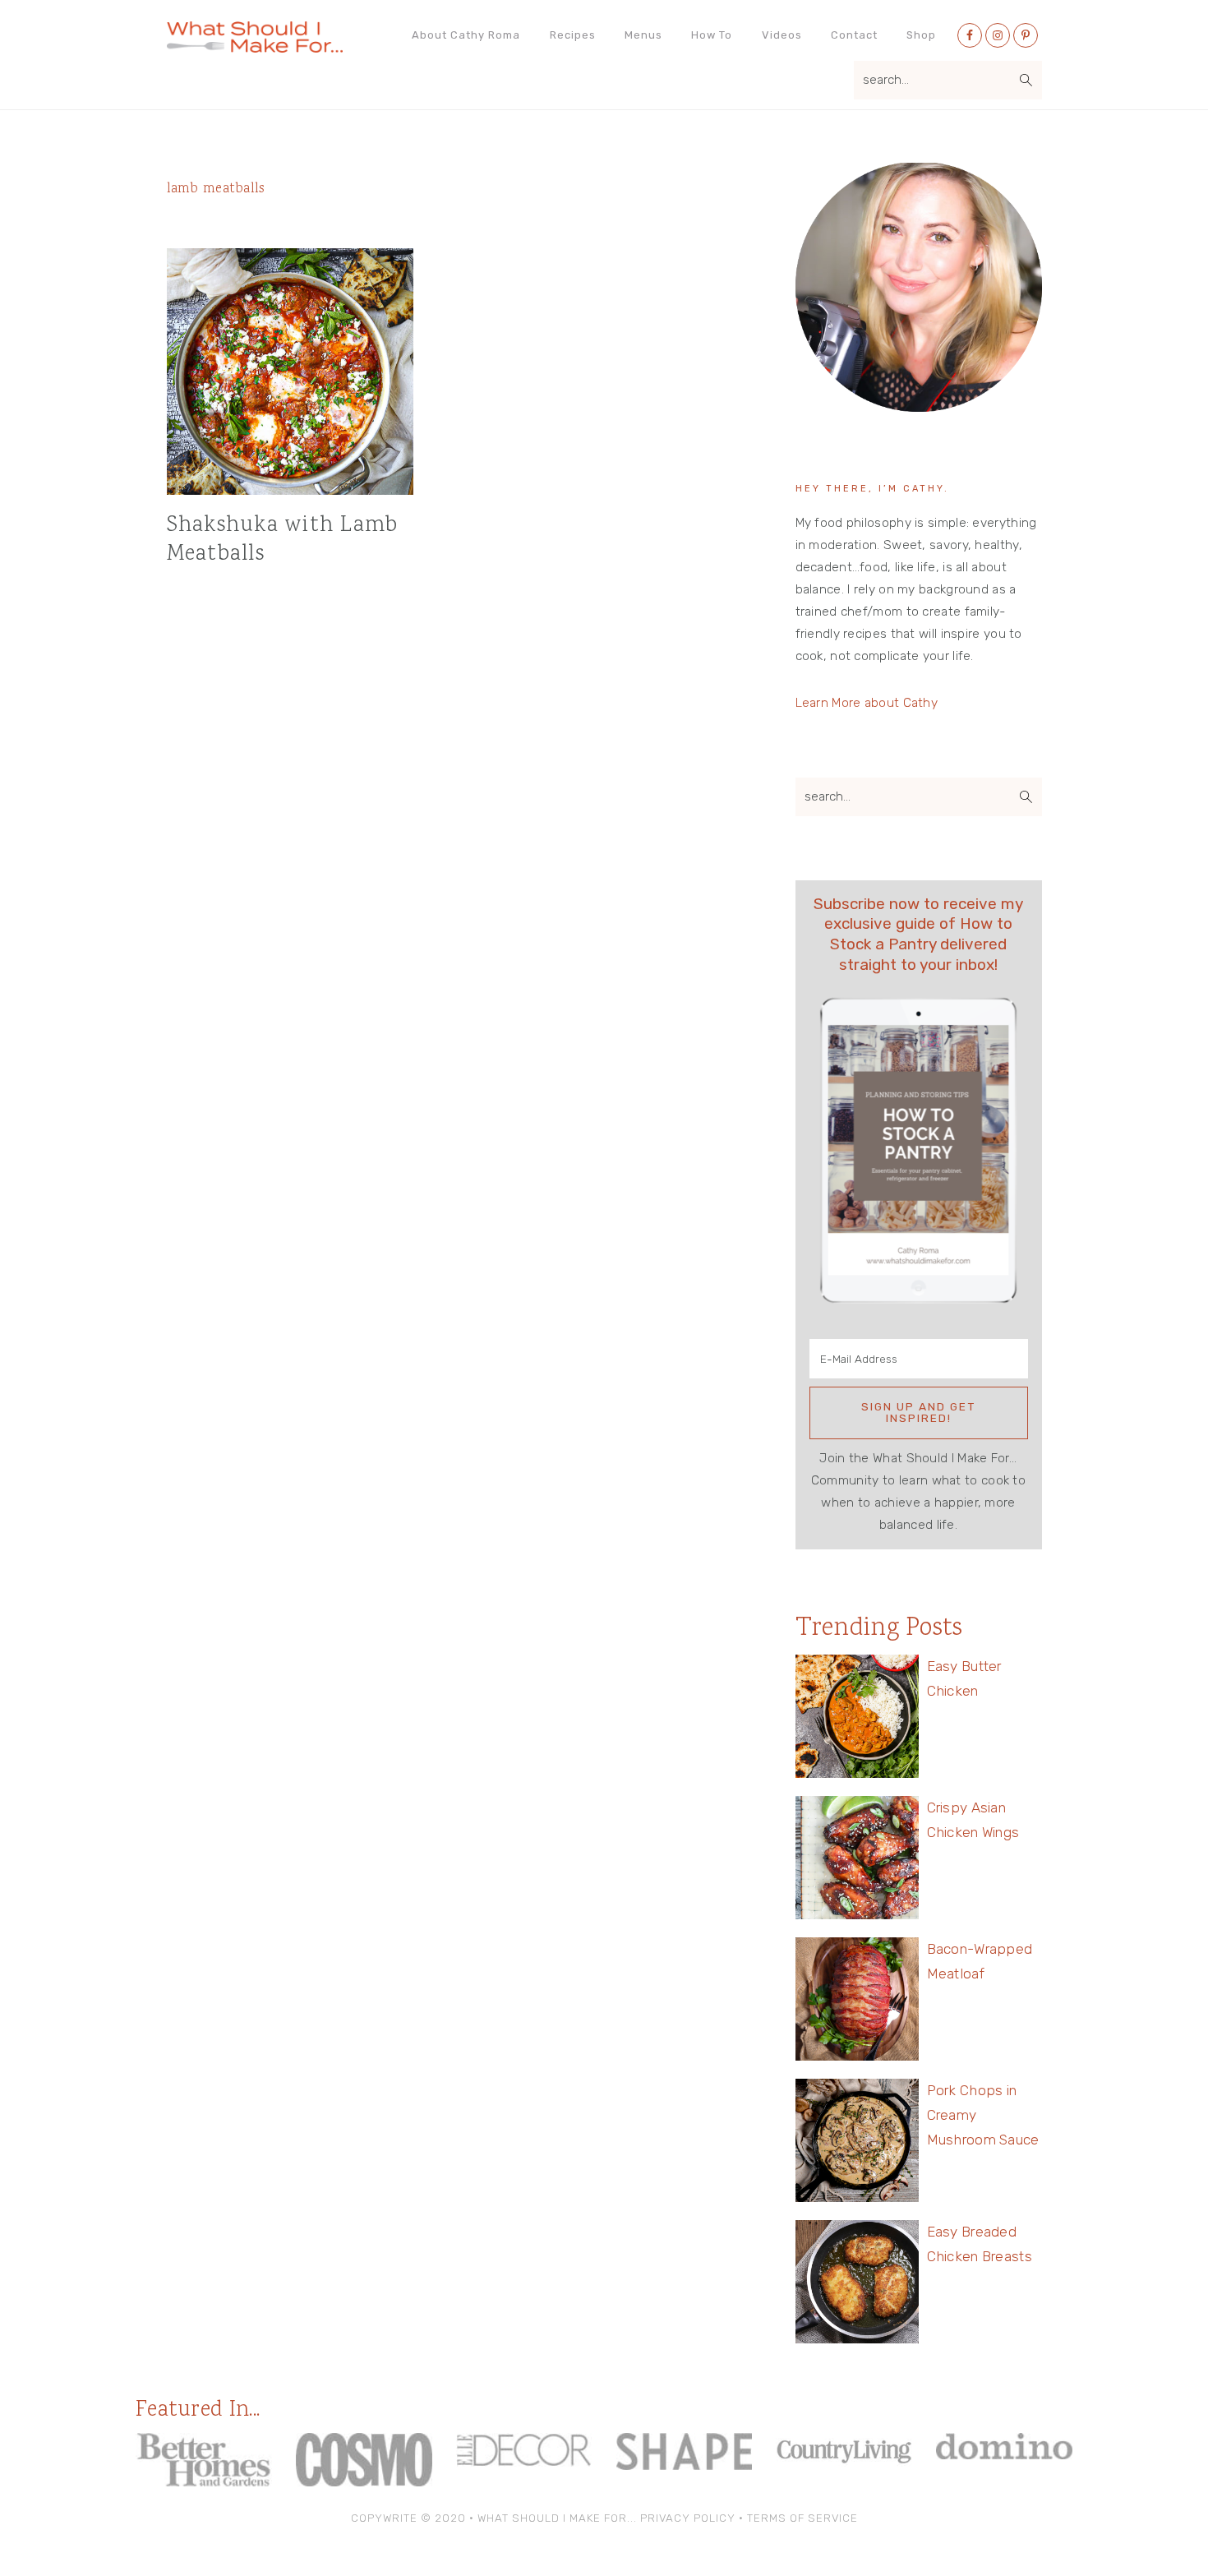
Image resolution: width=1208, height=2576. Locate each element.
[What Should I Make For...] (255, 46)
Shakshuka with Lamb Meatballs (283, 540)
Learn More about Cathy (867, 703)
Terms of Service (802, 2518)
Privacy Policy (688, 2518)
